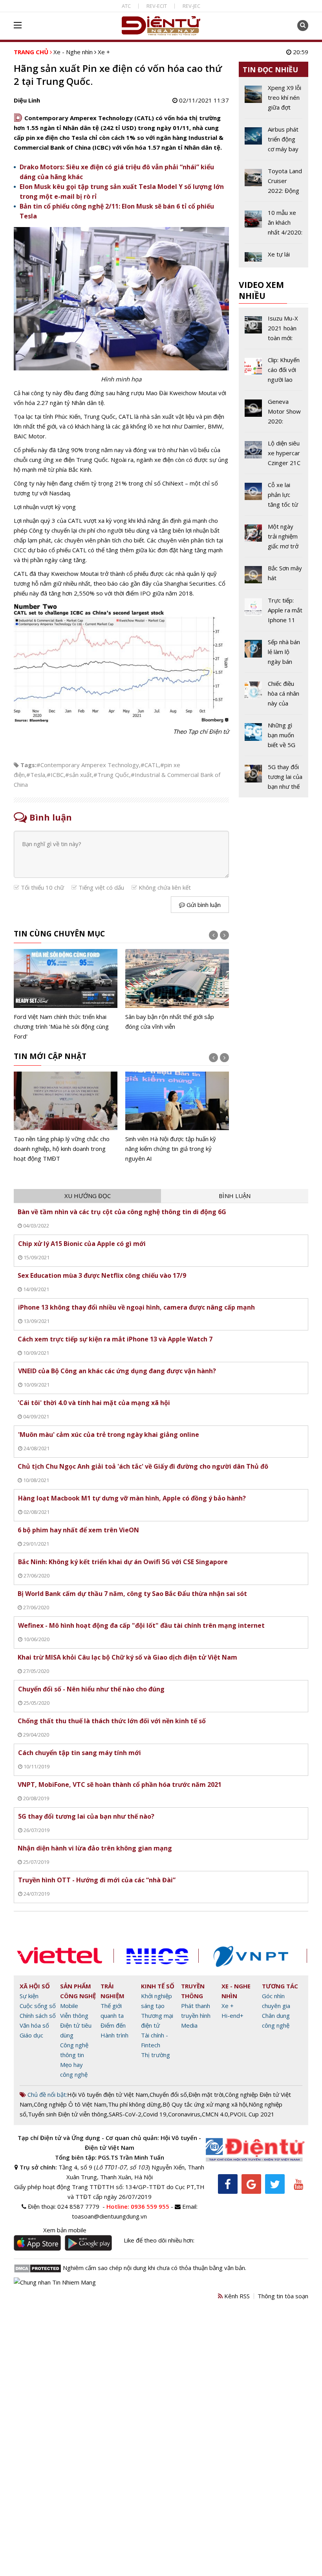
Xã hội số (35, 1986)
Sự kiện (29, 1996)
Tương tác (280, 1986)
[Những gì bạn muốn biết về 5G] (274, 738)
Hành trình (114, 2035)
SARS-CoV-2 (125, 2114)
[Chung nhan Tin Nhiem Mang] (55, 2282)
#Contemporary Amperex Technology (88, 765)
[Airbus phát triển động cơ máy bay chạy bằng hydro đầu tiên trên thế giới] (274, 142)
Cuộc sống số (38, 2006)
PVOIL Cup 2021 (252, 2114)
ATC (126, 6)
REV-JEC (191, 6)
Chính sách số (38, 2015)
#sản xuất (79, 775)
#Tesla (36, 775)
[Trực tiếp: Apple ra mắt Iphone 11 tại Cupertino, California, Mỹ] (274, 613)
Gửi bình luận (203, 905)
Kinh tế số (158, 1986)
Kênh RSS (236, 2296)
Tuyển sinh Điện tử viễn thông (68, 2114)
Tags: (28, 765)
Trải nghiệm (113, 1991)
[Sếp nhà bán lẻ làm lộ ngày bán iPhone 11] (274, 655)
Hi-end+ (232, 2015)
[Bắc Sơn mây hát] (274, 576)
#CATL (150, 765)
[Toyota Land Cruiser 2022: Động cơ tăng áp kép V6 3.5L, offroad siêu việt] (274, 184)
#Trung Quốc (111, 775)
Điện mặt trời (206, 2094)
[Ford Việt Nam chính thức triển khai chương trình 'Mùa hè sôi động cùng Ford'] (66, 995)
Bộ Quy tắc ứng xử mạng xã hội (205, 2104)
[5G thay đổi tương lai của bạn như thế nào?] (274, 777)
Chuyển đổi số (168, 2094)
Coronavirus (184, 2114)
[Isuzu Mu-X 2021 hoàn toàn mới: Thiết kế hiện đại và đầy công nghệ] (274, 331)
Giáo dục (31, 2035)
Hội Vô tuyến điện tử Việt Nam (108, 2094)
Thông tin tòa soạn (283, 2296)
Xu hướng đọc (88, 1196)
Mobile (69, 2006)
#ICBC (55, 775)
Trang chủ (31, 52)
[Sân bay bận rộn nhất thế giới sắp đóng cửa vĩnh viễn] (177, 990)
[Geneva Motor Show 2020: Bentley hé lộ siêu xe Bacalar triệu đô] (274, 414)
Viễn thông (74, 2015)
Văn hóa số (34, 2025)
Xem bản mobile (65, 2230)
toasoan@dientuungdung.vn (109, 2216)
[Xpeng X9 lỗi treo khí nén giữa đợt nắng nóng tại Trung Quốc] (274, 101)
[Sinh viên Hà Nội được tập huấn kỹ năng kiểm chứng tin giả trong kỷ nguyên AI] (177, 1118)
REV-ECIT (157, 6)
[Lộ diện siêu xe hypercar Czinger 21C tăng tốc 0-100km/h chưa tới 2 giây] (274, 456)
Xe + (104, 52)
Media (189, 2025)
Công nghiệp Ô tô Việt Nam (70, 2104)
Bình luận (235, 1196)
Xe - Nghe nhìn (73, 52)
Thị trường (156, 2055)
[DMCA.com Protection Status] (38, 2268)
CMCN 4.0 (215, 2114)
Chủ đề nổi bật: (47, 2094)
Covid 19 (155, 2114)
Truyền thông (193, 1991)
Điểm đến (113, 2025)
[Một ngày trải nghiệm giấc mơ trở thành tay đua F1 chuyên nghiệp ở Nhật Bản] (274, 539)
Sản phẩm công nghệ (78, 1991)
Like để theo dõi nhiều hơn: (159, 2240)
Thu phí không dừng (134, 2104)
